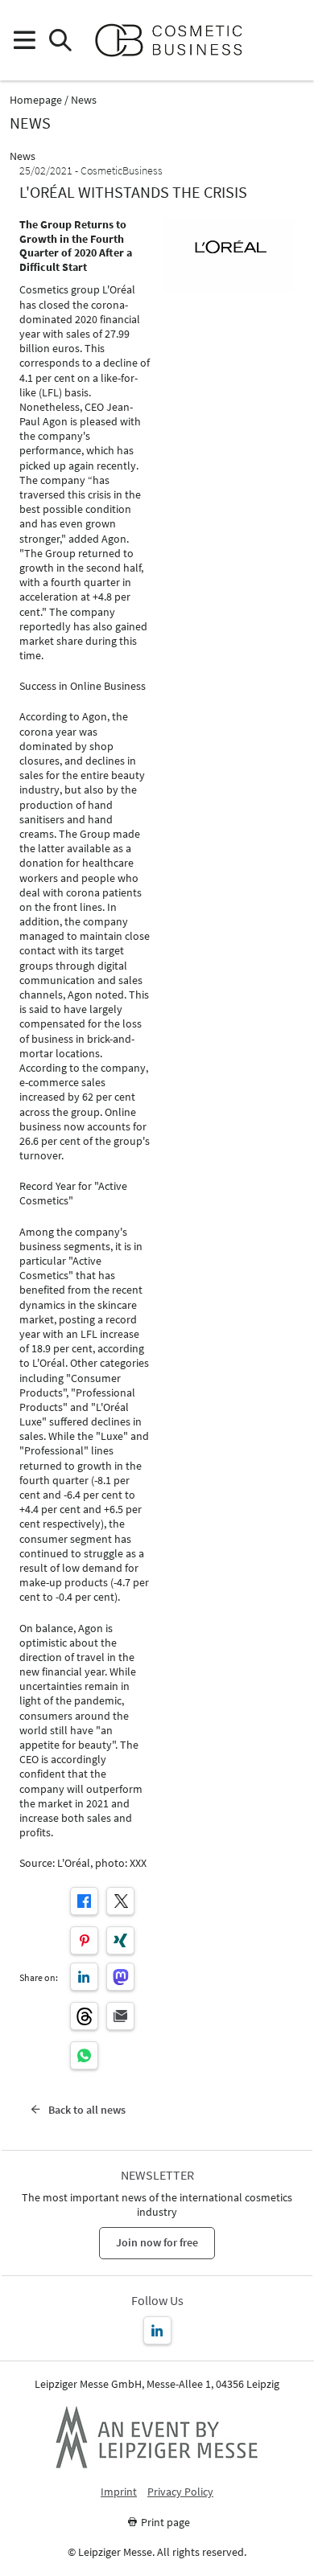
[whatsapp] (84, 2055)
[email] (120, 2016)
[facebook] (84, 1901)
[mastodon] (120, 1977)
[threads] (84, 2016)
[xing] (120, 1940)
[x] (120, 1901)
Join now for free (157, 2242)
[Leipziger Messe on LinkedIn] (157, 2330)
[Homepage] (175, 40)
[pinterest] (84, 1940)
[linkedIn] (84, 1977)
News (84, 100)
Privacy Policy (180, 2492)
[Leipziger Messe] (290, 41)
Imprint (119, 2492)
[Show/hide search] (60, 41)
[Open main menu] (24, 41)
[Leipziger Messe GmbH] (157, 2437)
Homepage (36, 100)
